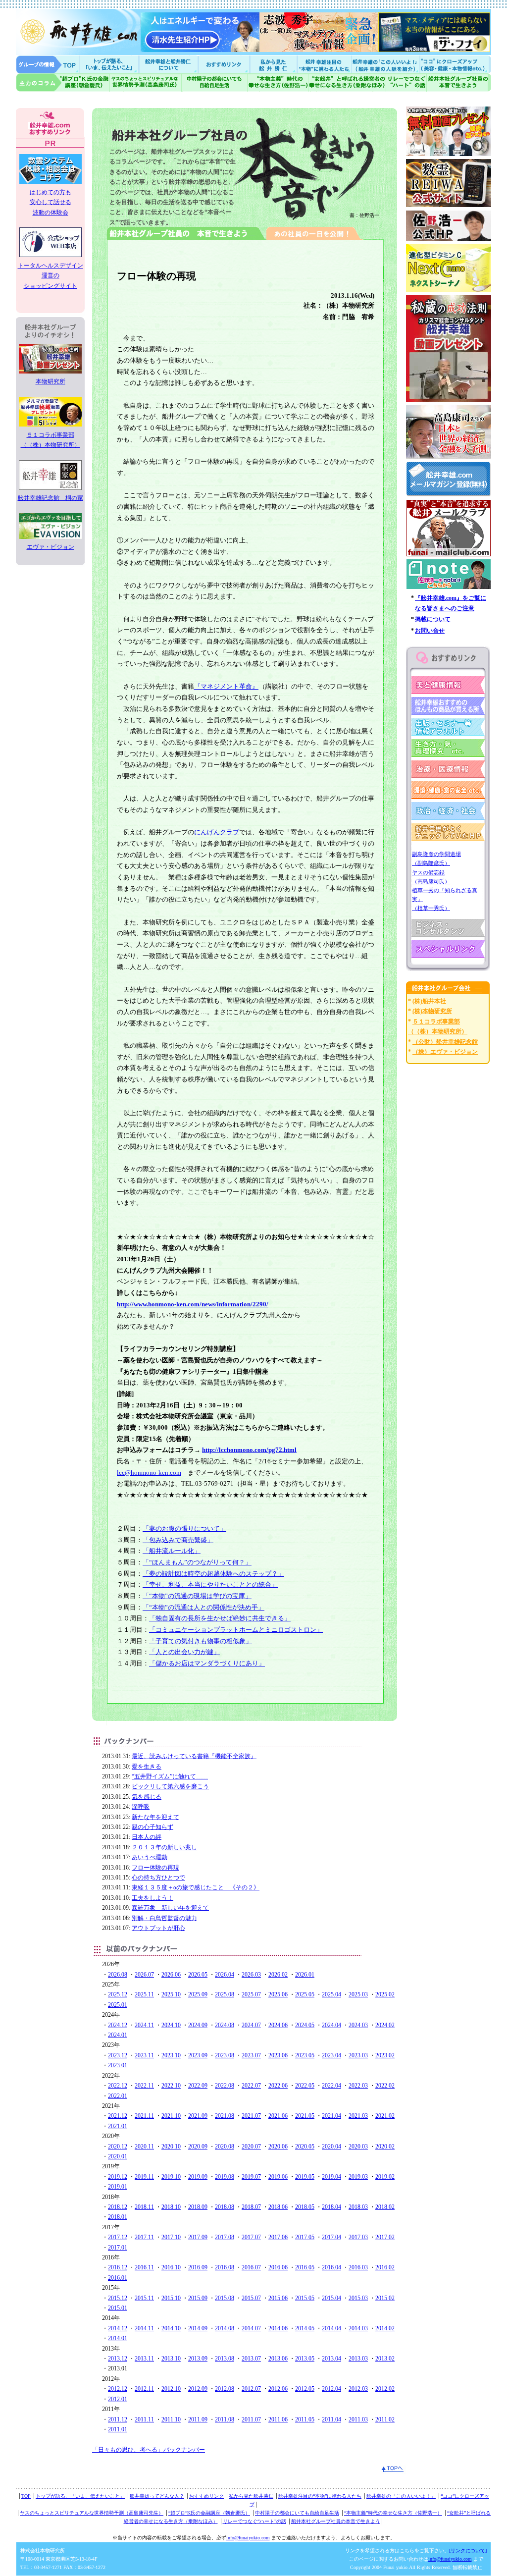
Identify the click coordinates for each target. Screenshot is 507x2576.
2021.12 (118, 2116)
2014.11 (144, 2328)
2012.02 (385, 2389)
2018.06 (278, 2207)
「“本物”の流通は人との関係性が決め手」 (203, 1607)
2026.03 (251, 1975)
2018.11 (144, 2207)
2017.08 (225, 2237)
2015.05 (305, 2298)
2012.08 (225, 2389)
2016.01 (118, 2278)
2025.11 (144, 1994)
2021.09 (198, 2116)
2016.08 (225, 2267)
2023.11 (144, 2055)
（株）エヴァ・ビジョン (445, 1052)
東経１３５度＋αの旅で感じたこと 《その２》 (196, 1887)
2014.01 (118, 2338)
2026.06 (171, 1975)
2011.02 (385, 2419)
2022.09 (198, 2086)
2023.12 (118, 2055)
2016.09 (198, 2267)
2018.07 (251, 2207)
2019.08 (225, 2177)
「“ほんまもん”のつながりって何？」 (197, 1562)
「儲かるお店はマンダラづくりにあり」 (207, 1663)
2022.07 (251, 2086)
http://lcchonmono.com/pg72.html (249, 1450)
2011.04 (331, 2419)
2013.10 (171, 2359)
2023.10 (171, 2055)
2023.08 (225, 2055)
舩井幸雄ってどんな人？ (157, 2496)
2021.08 (225, 2116)
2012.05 (305, 2389)
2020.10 (171, 2147)
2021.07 (251, 2116)
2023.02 (385, 2055)
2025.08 (225, 1994)
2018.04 (331, 2207)
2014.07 (251, 2328)
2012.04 (331, 2389)
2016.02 (385, 2267)
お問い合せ (430, 631)
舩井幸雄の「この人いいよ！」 (401, 2496)
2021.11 (144, 2116)
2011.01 (118, 2429)
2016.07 (251, 2267)
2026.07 (144, 1975)
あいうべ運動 (150, 1857)
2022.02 (385, 2086)
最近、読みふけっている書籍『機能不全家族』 (194, 1756)
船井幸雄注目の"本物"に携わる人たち (323, 64)
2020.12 (118, 2147)
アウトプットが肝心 (158, 1928)
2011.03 (358, 2419)
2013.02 (385, 2359)
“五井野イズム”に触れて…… (170, 1776)
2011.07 (251, 2419)
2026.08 (118, 1975)
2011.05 (305, 2419)
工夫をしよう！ (152, 1898)
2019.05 (305, 2177)
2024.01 (118, 2035)
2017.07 (251, 2237)
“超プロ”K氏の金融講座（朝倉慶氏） (209, 2513)
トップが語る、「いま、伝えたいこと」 (80, 2496)
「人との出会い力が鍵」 (184, 1652)
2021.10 (171, 2116)
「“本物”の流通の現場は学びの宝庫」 (197, 1596)
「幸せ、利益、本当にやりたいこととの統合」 (210, 1584)
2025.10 (171, 1994)
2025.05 (305, 1994)
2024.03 (358, 2025)
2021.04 (331, 2116)
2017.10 (171, 2237)
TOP (26, 2496)
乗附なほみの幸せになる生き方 (347, 82)
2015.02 (385, 2298)
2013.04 (331, 2359)
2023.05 (305, 2055)
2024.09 (198, 2025)
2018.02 (385, 2207)
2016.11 (144, 2267)
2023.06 (278, 2055)
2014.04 (331, 2328)
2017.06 (278, 2237)
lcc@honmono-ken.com (149, 1473)
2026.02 (278, 1975)
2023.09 (198, 2055)
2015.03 (358, 2298)
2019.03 (358, 2177)
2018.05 (305, 2207)
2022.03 (358, 2086)
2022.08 (225, 2086)
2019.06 (278, 2177)
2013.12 (118, 2359)
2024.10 (171, 2025)
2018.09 (198, 2207)
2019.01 (118, 2187)
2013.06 (278, 2359)
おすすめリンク (225, 64)
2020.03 (358, 2147)
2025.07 (251, 1994)
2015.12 (118, 2298)
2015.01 (118, 2308)
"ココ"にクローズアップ (455, 64)
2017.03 (358, 2237)
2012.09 (198, 2389)
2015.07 (251, 2298)
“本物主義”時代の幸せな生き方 (278, 82)
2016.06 (278, 2267)
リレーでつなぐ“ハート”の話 (254, 2521)
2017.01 (118, 2248)
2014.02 (385, 2328)
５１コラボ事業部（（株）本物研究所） (51, 440)
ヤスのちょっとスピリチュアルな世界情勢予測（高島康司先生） (92, 2513)
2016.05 (305, 2267)
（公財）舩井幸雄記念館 (445, 1042)
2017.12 (118, 2237)
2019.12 (118, 2177)
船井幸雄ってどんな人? (169, 64)
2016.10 (171, 2267)
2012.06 (278, 2389)
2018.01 (118, 2217)
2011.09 (198, 2419)
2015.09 (198, 2298)
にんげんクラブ (217, 832)
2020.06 (278, 2147)
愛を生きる (147, 1767)
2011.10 (171, 2419)
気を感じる (147, 1797)
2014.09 (198, 2328)
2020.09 (198, 2147)
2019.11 (144, 2177)
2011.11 (144, 2419)
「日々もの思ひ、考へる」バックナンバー (149, 2450)
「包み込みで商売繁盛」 (178, 1540)
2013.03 (358, 2359)
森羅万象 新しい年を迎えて (170, 1908)
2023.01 (118, 2065)
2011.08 (225, 2419)
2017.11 (144, 2237)
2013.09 (198, 2359)
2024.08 (225, 2025)
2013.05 (305, 2359)
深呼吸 (141, 1807)
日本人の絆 (147, 1837)
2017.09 (198, 2237)
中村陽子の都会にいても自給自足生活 (215, 82)
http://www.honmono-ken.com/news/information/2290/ (193, 1304)
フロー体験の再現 (155, 1868)
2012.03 (358, 2389)
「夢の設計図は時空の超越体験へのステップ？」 (213, 1574)
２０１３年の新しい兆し (164, 1847)
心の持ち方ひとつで (158, 1878)
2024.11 (144, 2025)
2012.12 (118, 2389)
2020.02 (385, 2147)
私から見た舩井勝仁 (273, 64)
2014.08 (225, 2328)
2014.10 (171, 2328)
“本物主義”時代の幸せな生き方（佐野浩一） (393, 2513)
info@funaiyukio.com (248, 2538)
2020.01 (118, 2156)
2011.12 (118, 2419)
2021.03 (358, 2116)
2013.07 (251, 2359)
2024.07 (251, 2025)
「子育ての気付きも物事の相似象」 (201, 1641)
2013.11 (144, 2359)
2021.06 (278, 2116)
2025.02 (385, 1994)
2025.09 (198, 1994)
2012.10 (171, 2389)
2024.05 (305, 2025)
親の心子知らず (152, 1827)
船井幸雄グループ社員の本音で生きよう (459, 82)
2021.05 (305, 2116)
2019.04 (331, 2177)
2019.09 (198, 2177)
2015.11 (144, 2298)
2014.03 (358, 2328)
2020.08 (225, 2147)
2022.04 (331, 2086)
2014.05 (305, 2328)
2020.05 (305, 2147)
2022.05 (305, 2086)
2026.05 (198, 1975)
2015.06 (278, 2298)
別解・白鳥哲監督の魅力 (164, 1918)
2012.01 (118, 2399)
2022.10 (171, 2086)
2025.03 (358, 1994)
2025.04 (331, 1994)
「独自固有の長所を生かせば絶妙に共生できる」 (220, 1618)
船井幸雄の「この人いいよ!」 (385, 64)
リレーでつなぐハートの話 (406, 82)
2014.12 (118, 2328)
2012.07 (251, 2389)
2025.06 (278, 1994)
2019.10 (171, 2177)
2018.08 (225, 2207)
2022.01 (118, 2096)
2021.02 (385, 2116)
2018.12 (118, 2207)
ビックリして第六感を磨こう (170, 1786)
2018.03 (358, 2207)
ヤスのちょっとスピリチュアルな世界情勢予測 (146, 82)
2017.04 (331, 2237)
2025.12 (118, 1994)
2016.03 (358, 2267)
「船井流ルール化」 (172, 1551)
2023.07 (251, 2055)
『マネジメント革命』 (226, 686)
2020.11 (144, 2147)
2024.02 (385, 2025)
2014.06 (278, 2328)
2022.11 (144, 2086)
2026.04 (225, 1975)
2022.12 (118, 2086)
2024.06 (278, 2025)
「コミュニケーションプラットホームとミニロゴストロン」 (236, 1630)
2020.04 (331, 2147)
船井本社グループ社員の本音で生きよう (336, 2521)
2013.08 (225, 2359)
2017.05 (305, 2237)
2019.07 (251, 2177)
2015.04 (331, 2298)
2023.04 (331, 2055)
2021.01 (118, 2126)
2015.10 (171, 2298)
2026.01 (305, 1975)
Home (48, 64)
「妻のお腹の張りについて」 (184, 1529)
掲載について (433, 619)
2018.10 (171, 2207)
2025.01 (118, 2005)
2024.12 (118, 2025)
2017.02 (385, 2237)
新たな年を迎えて (155, 1817)
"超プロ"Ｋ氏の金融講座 (63, 82)
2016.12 (118, 2267)
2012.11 (144, 2389)
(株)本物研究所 (432, 1011)
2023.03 (358, 2055)
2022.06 (278, 2086)
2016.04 (331, 2267)
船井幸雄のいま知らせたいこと (110, 64)
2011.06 (278, 2419)
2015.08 (225, 2298)
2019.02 (385, 2177)
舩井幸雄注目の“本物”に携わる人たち (320, 2496)
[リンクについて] (468, 2550)
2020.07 (251, 2147)
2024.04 (331, 2025)
